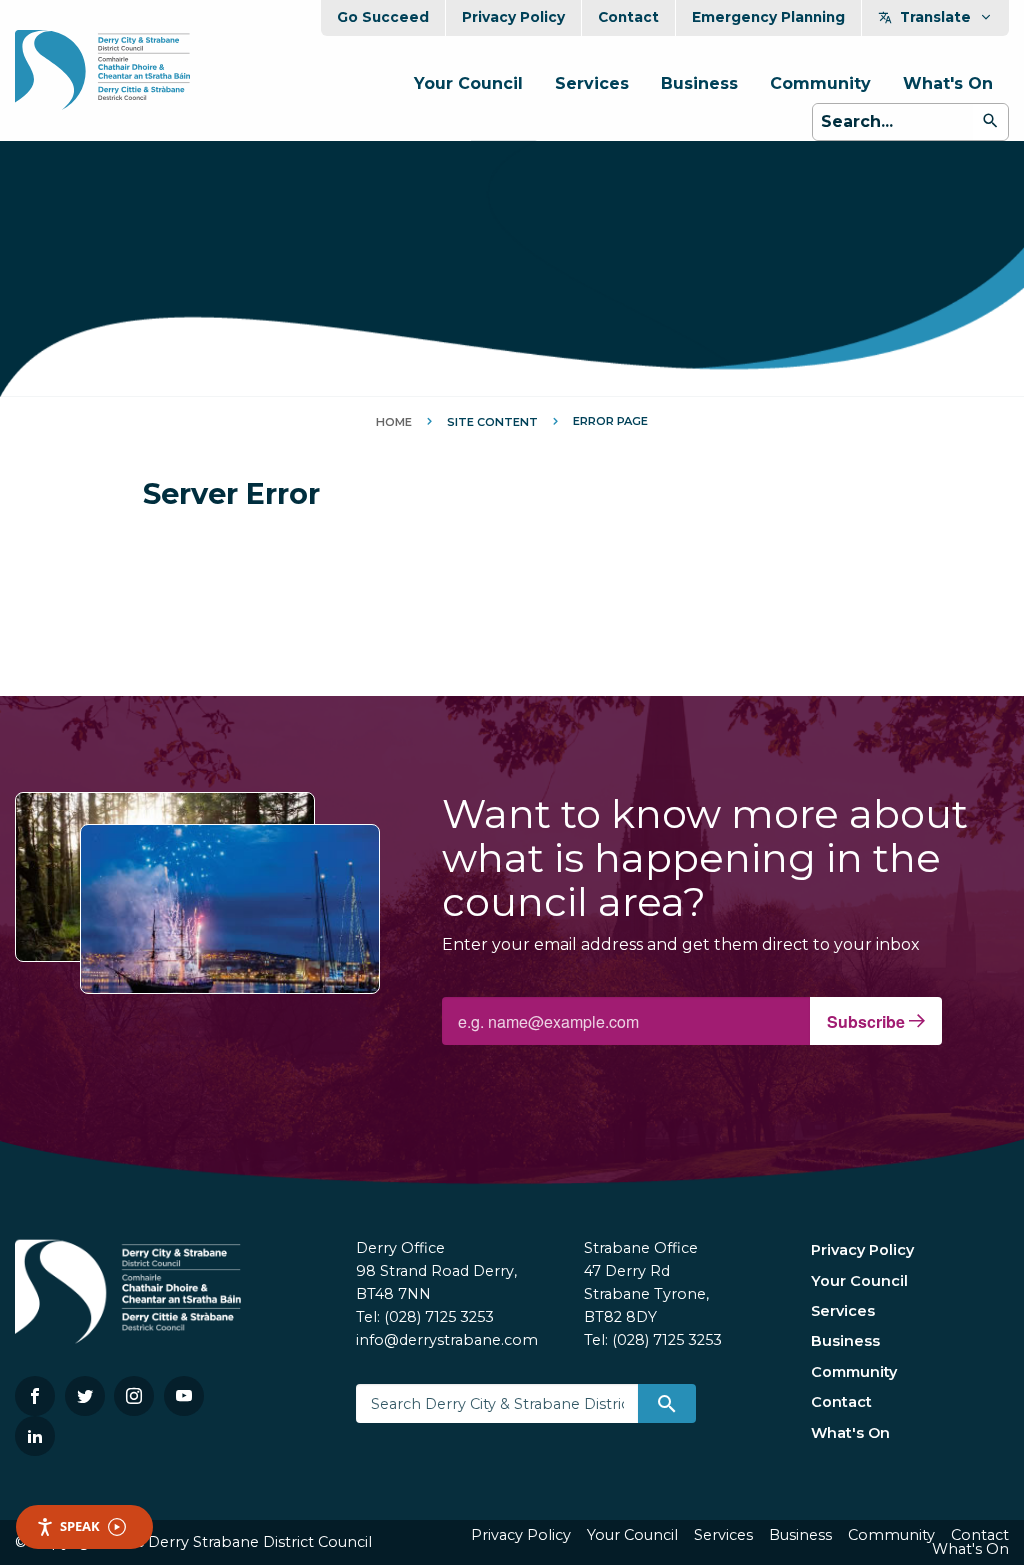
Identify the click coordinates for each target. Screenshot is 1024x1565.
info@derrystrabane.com (447, 1340)
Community (820, 83)
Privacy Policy (513, 17)
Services (592, 83)
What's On (948, 83)
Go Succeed (383, 17)
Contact (628, 17)
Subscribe (868, 1021)
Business (699, 83)
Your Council (468, 83)
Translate (935, 17)
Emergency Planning (768, 17)
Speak (80, 1526)
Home (394, 422)
